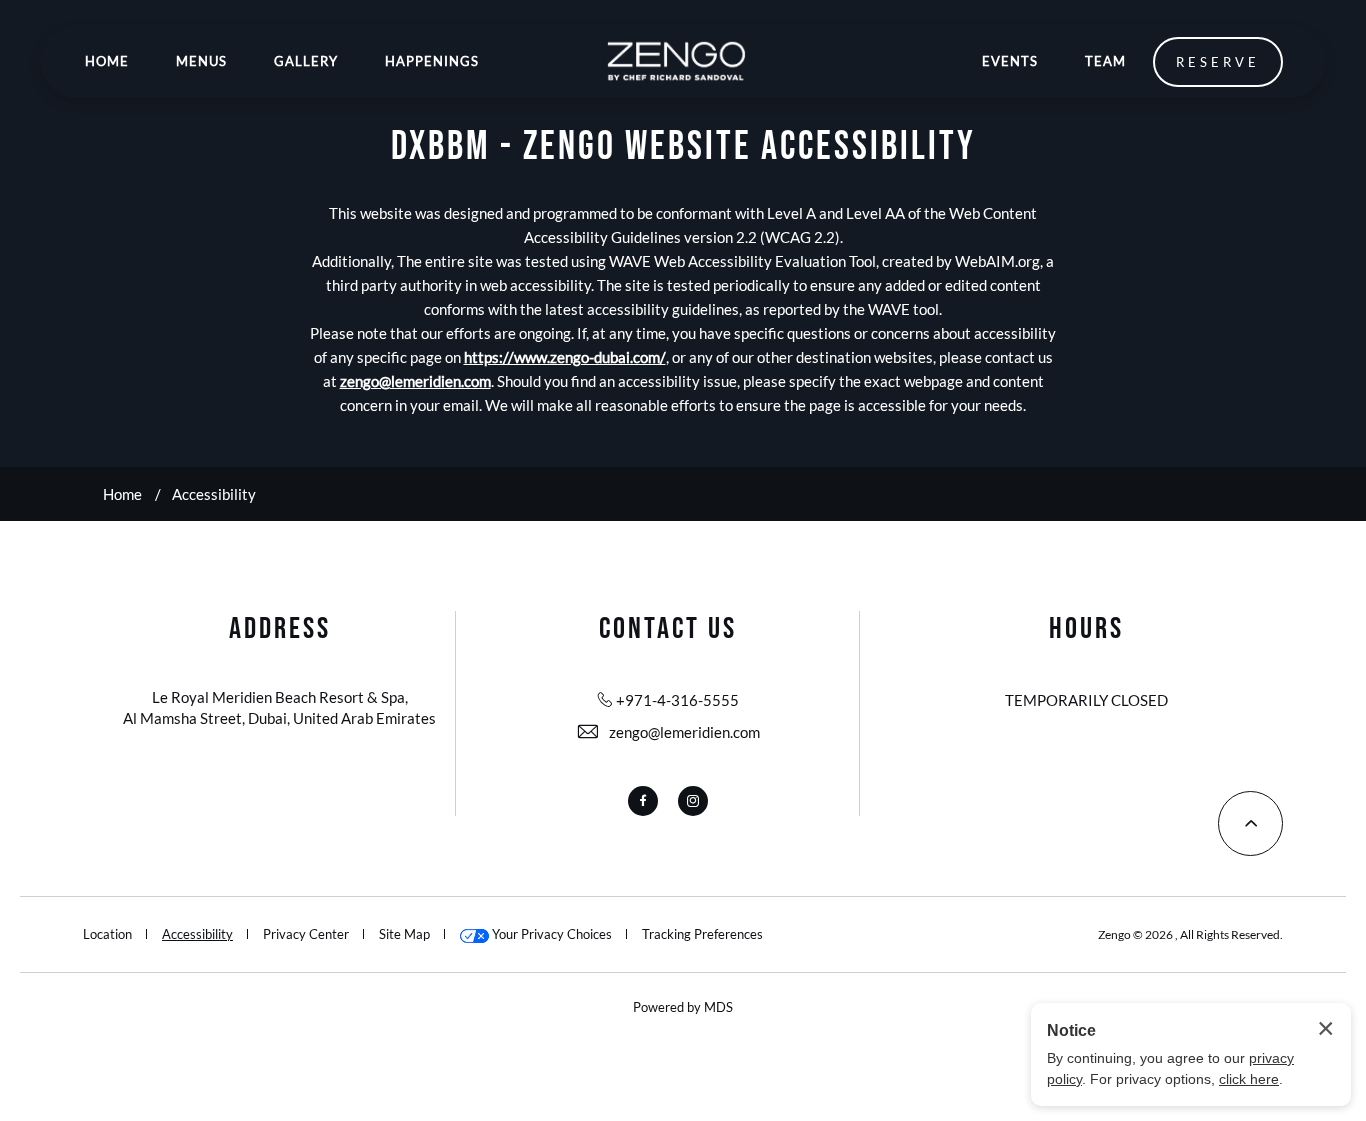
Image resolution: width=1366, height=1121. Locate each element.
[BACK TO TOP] (1250, 823)
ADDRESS (280, 629)
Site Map (404, 934)
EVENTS (1010, 61)
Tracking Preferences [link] (702, 934)
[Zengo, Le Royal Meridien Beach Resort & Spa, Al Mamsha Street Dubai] (676, 61)
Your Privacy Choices (550, 934)
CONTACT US (668, 629)
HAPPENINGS (432, 61)
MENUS (201, 61)
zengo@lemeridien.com (684, 732)
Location (107, 934)
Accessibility (214, 494)
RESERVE (1218, 62)
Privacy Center (306, 934)
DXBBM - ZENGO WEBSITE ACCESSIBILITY (683, 147)
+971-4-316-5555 (677, 700)
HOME (107, 61)
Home (122, 494)
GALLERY (306, 61)
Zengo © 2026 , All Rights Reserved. (1190, 934)
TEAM (1105, 61)
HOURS (1086, 629)
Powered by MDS (683, 1007)
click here (1249, 1079)
